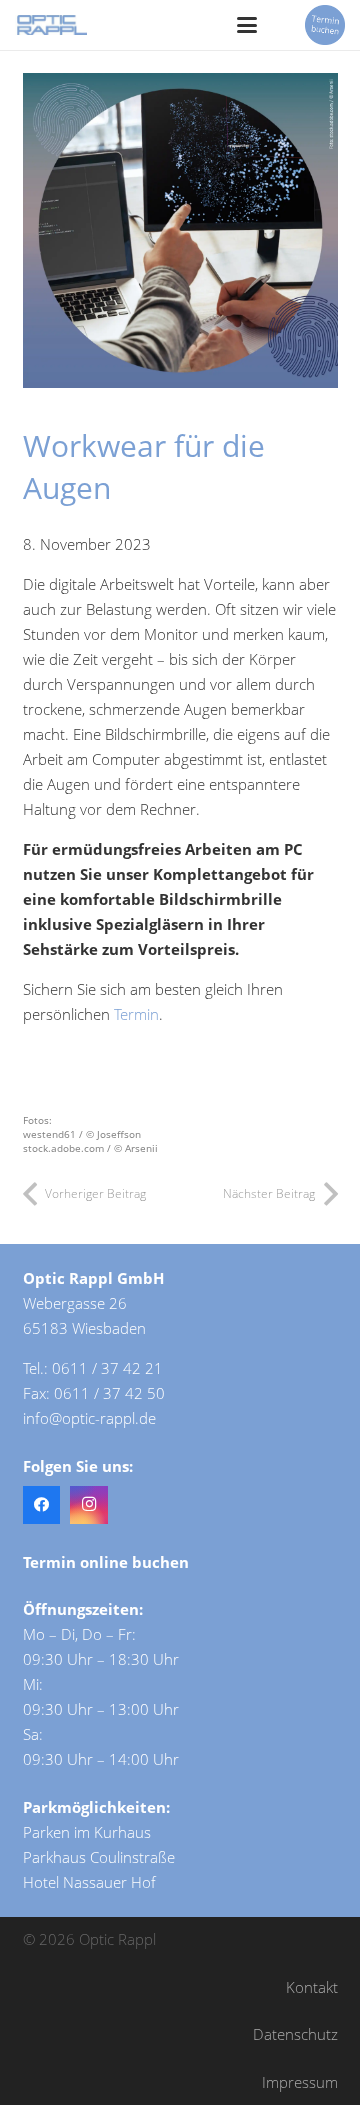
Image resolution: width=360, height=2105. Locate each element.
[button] (247, 25)
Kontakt (312, 1987)
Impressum (300, 2082)
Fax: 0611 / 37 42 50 (94, 1393)
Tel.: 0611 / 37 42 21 (93, 1368)
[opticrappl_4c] (51, 25)
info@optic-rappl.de (89, 1418)
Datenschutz (295, 2034)
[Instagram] (89, 1505)
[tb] (325, 25)
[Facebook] (42, 1505)
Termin (136, 1014)
